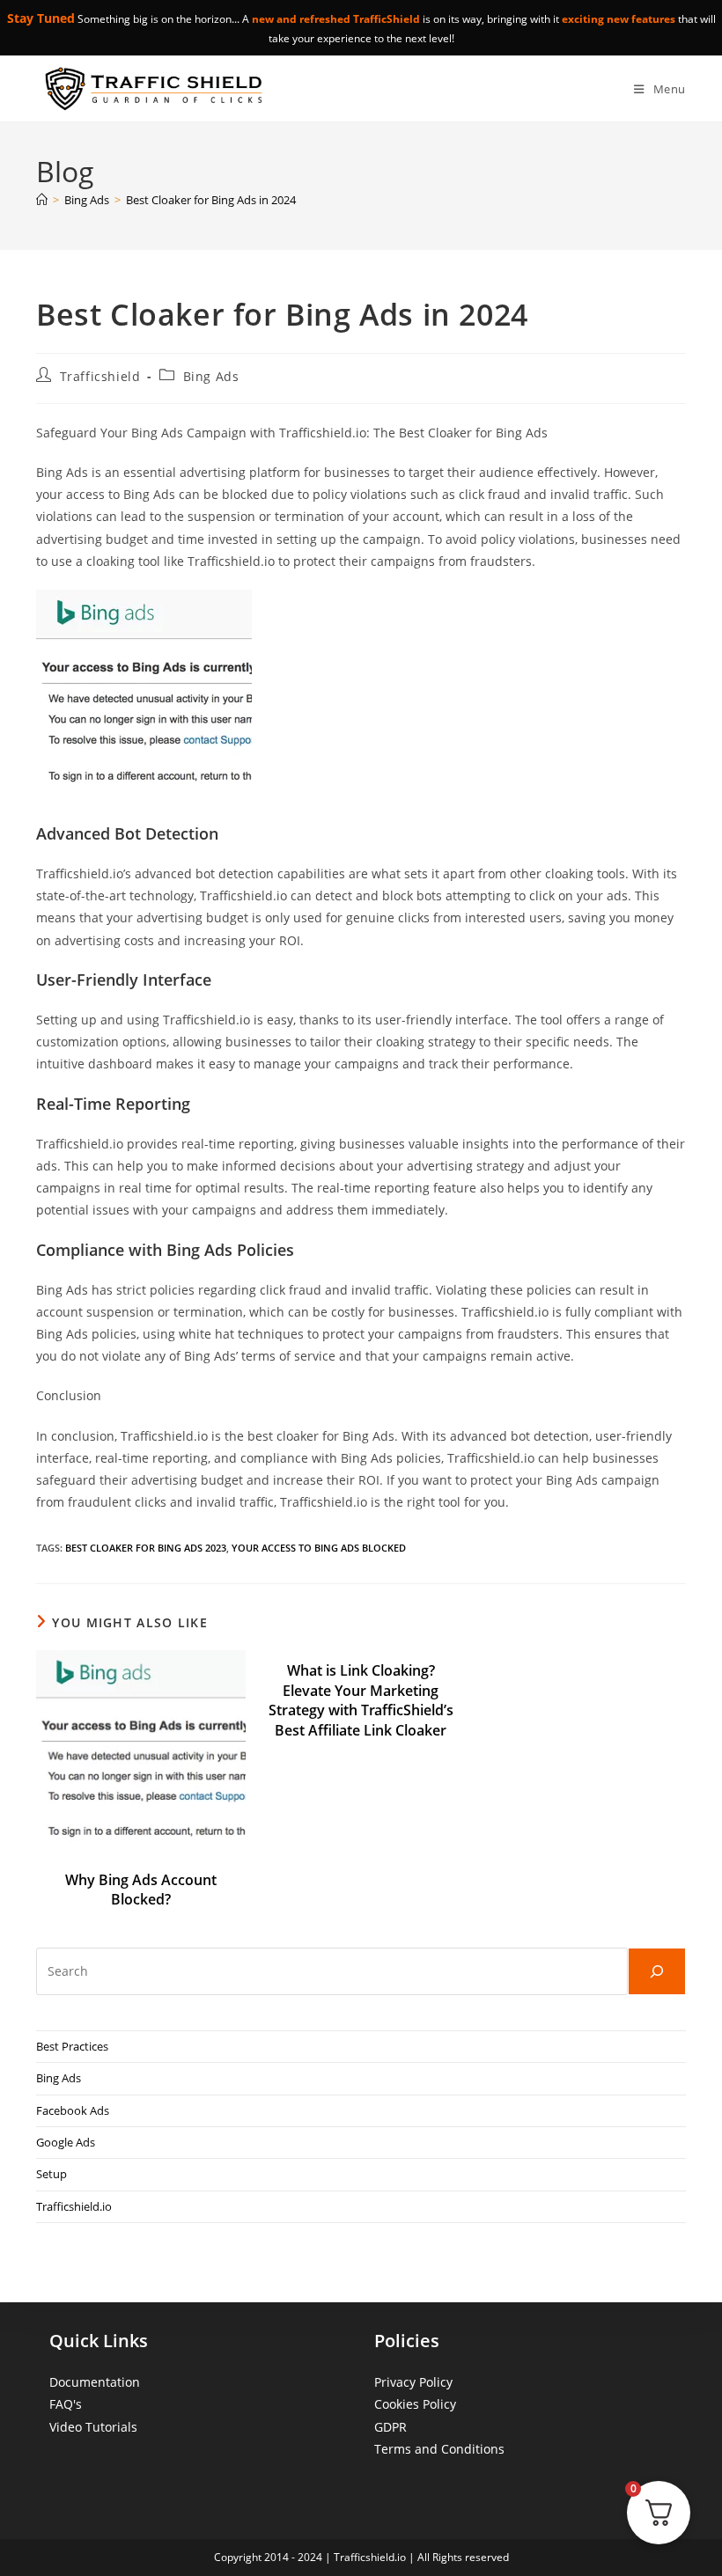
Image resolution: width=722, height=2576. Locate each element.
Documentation (95, 2382)
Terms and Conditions (439, 2449)
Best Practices (72, 2046)
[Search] (657, 1971)
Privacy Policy (413, 2382)
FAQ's (66, 2404)
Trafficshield (100, 376)
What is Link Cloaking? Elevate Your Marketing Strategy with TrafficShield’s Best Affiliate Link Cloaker (361, 1700)
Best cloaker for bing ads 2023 (146, 1548)
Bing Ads (211, 376)
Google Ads (66, 2142)
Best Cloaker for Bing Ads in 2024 (211, 200)
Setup (52, 2174)
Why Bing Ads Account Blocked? (141, 1890)
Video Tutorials (93, 2427)
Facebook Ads (73, 2110)
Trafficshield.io (74, 2206)
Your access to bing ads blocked (319, 1548)
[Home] (42, 200)
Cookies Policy (415, 2404)
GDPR (390, 2427)
